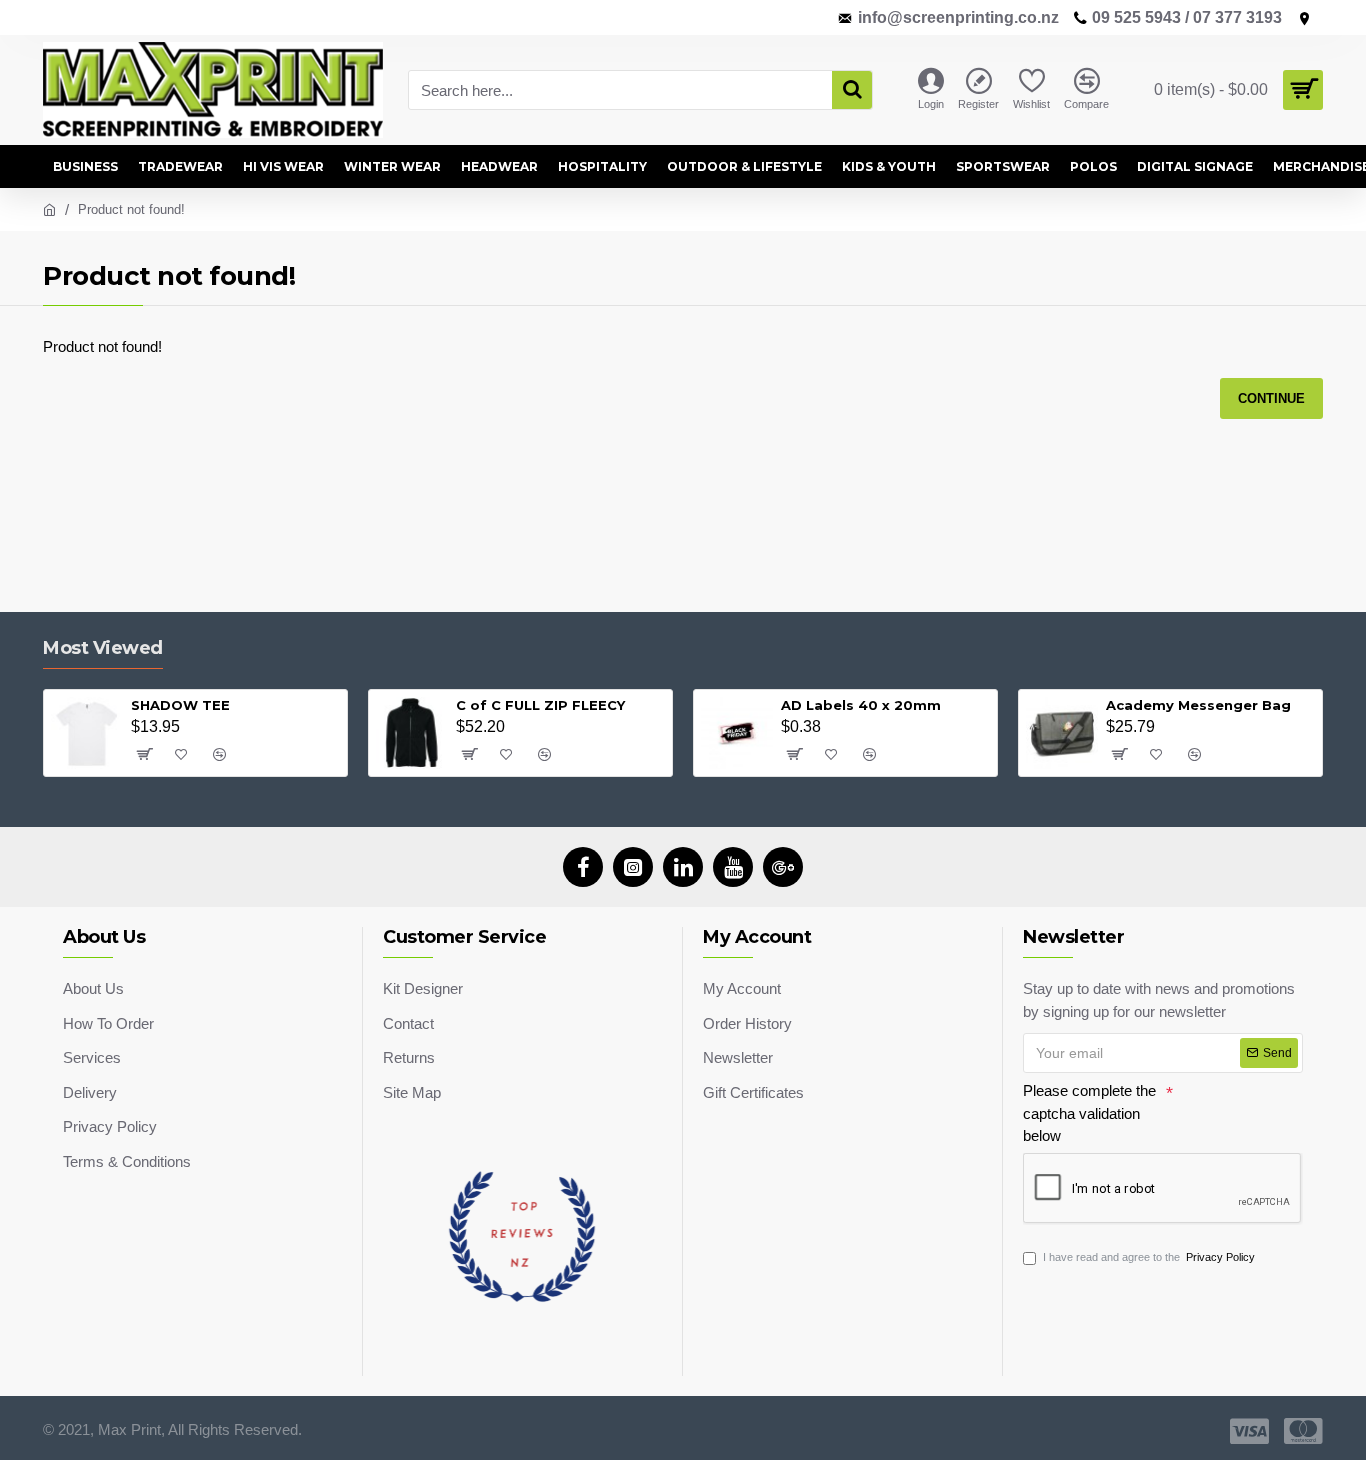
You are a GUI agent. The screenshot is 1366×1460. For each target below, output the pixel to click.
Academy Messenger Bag (1198, 705)
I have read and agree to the (1149, 1257)
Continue (1271, 398)
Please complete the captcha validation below (1089, 1113)
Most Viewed (103, 648)
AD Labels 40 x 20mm (861, 705)
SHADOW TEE (180, 705)
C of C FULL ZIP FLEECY (540, 705)
